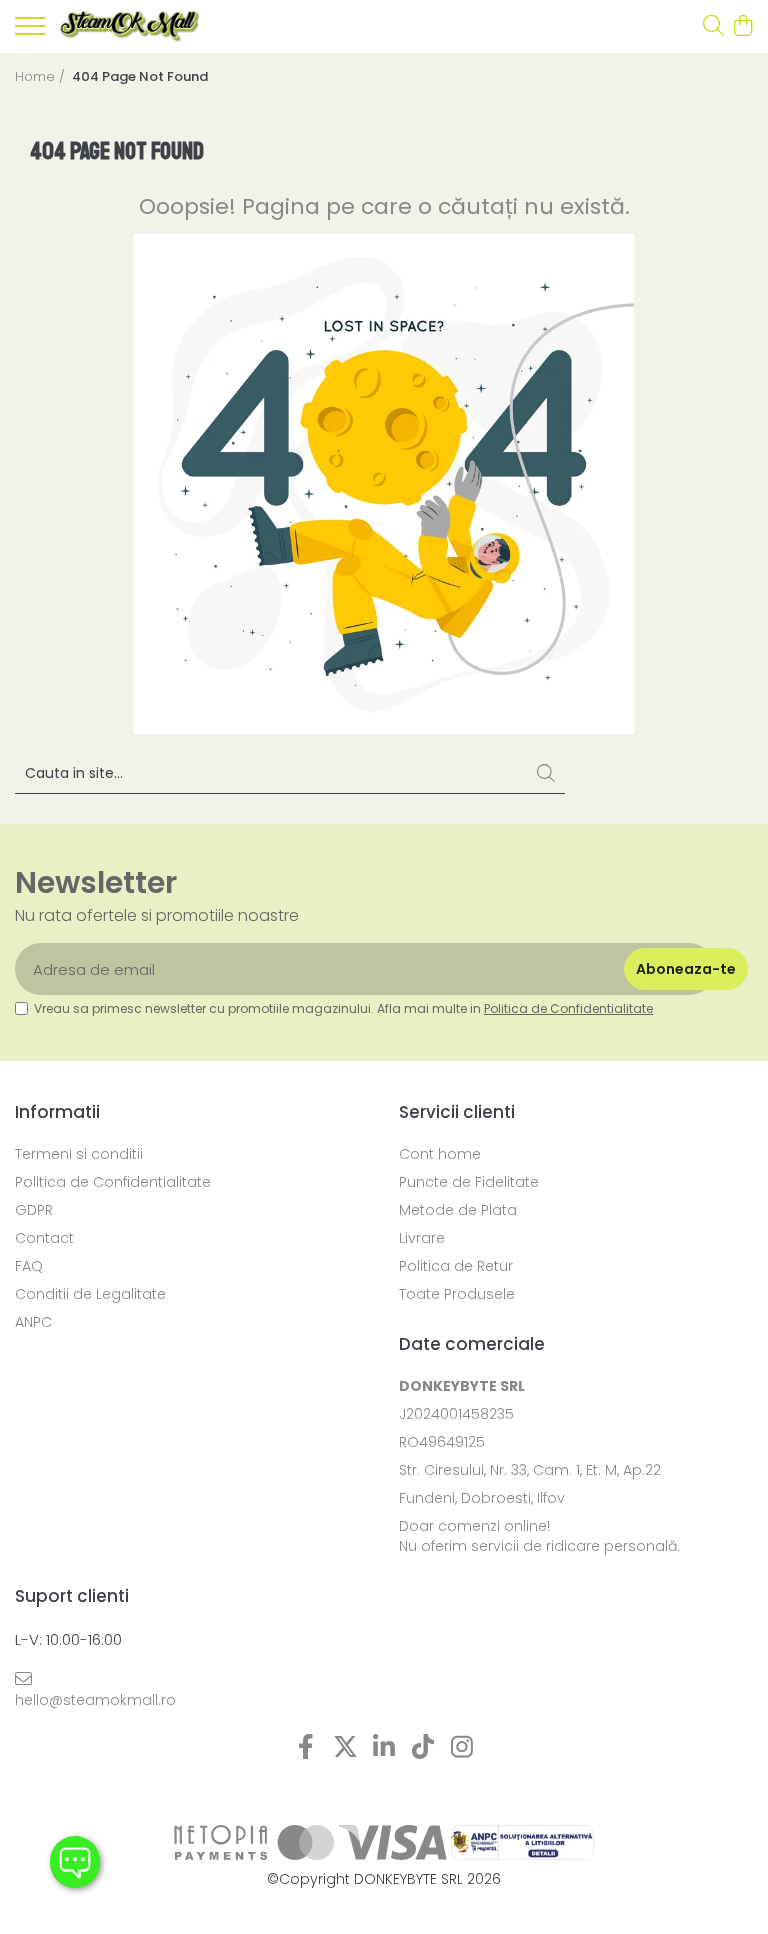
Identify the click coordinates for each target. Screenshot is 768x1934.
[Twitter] (345, 1748)
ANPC (33, 1322)
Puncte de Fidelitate (469, 1182)
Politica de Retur (456, 1266)
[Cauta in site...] (713, 27)
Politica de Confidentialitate (568, 1008)
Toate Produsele (457, 1294)
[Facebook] (306, 1748)
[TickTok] (423, 1748)
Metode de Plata (458, 1210)
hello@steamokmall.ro (95, 1700)
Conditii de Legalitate (90, 1294)
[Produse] (30, 32)
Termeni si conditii (79, 1154)
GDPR (34, 1210)
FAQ (29, 1266)
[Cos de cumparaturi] (742, 27)
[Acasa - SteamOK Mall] (130, 26)
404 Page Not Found (140, 77)
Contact (44, 1238)
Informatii (57, 1112)
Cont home (440, 1154)
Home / (42, 77)
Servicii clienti (457, 1112)
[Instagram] (462, 1748)
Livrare (422, 1238)
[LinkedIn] (384, 1748)
